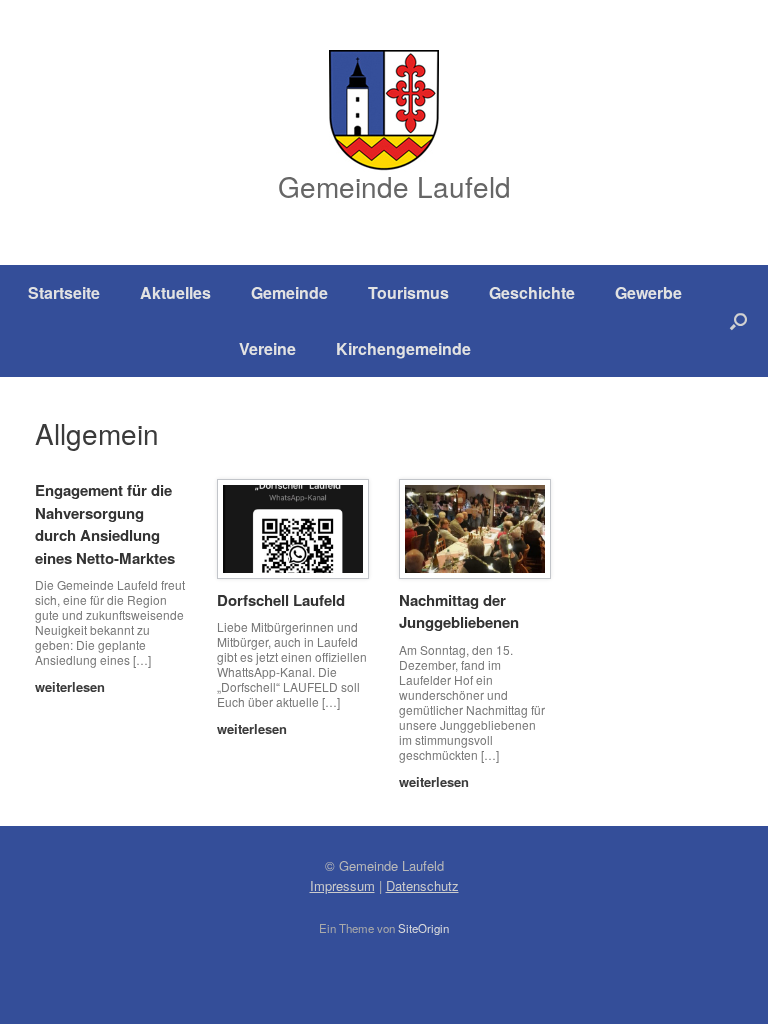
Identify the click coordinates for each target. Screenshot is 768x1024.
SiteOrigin (423, 928)
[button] (738, 321)
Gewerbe (648, 292)
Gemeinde (289, 292)
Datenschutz (422, 885)
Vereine (267, 348)
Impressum (342, 885)
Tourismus (408, 292)
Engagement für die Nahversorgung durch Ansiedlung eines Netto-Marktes (105, 524)
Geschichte (532, 292)
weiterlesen (72, 686)
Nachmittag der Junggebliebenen (459, 611)
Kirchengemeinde (403, 348)
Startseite (64, 292)
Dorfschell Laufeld (281, 600)
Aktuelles (175, 292)
